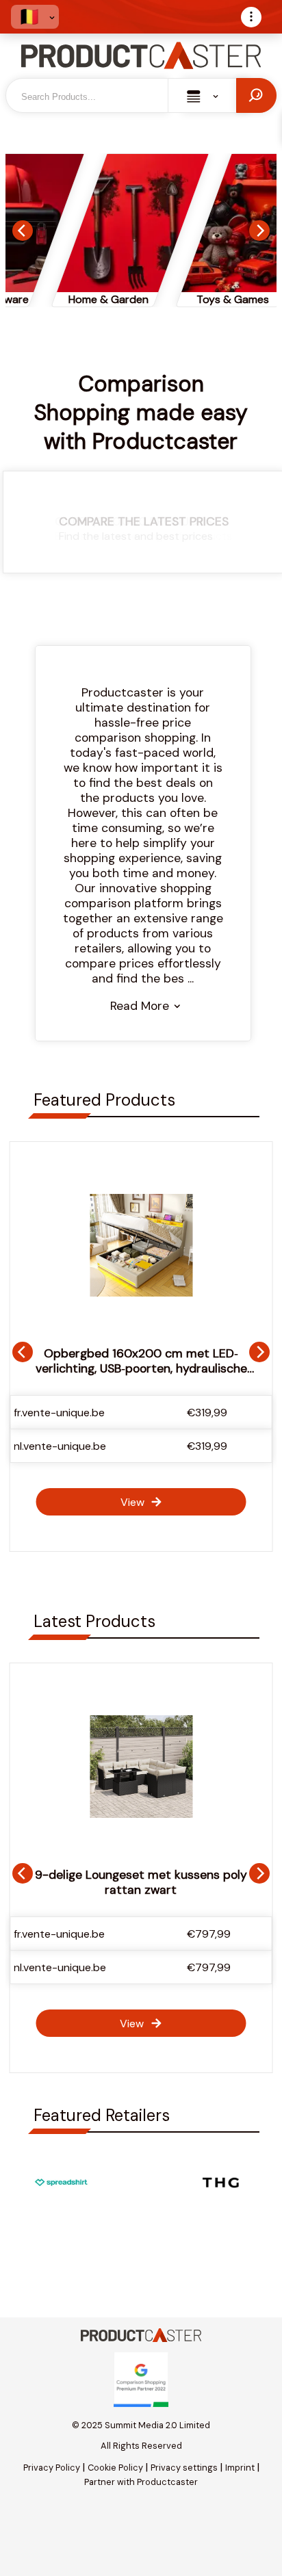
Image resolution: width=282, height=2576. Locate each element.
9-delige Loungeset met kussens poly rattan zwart (141, 1882)
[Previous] (23, 231)
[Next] (259, 231)
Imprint (240, 2468)
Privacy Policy (52, 2468)
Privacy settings (184, 2468)
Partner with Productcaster (141, 2482)
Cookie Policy (115, 2468)
